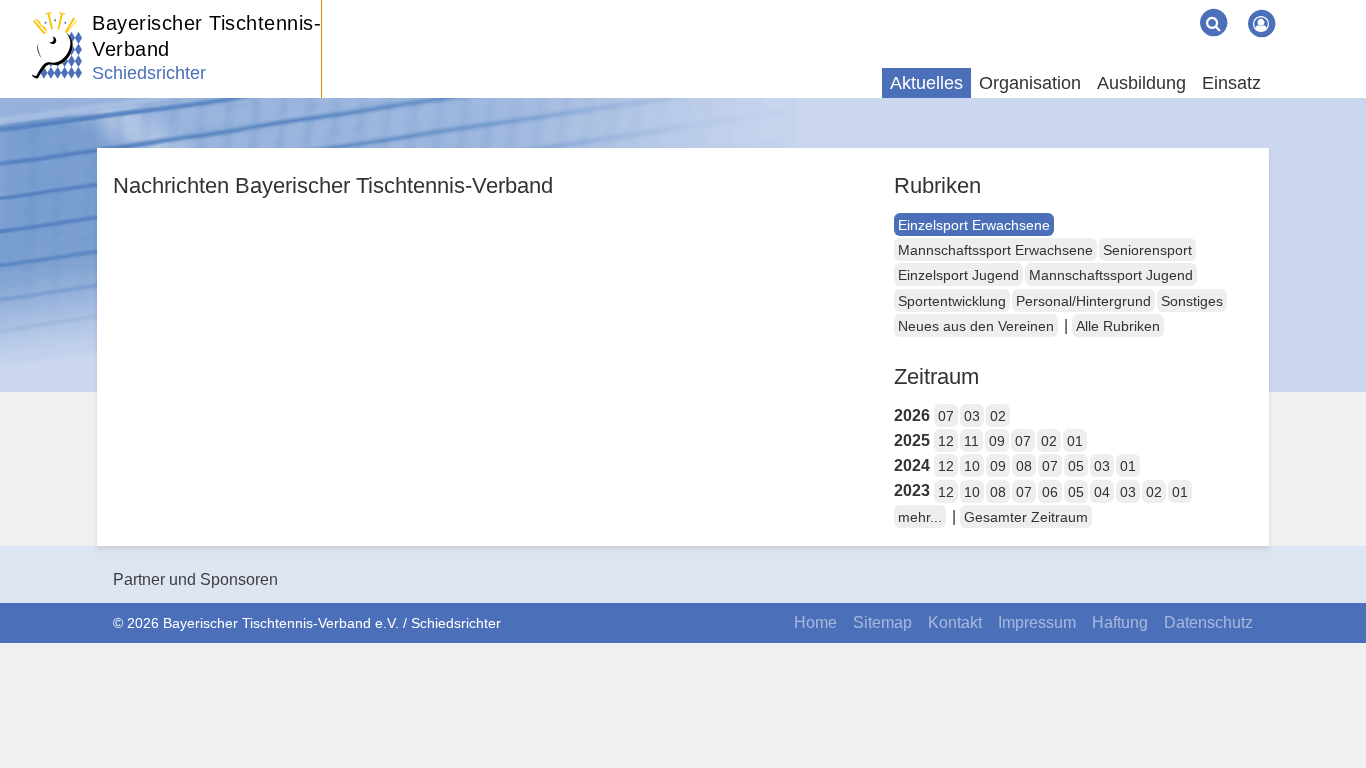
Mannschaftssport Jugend (1111, 275)
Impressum (1037, 622)
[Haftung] (1161, 8)
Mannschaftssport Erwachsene (995, 250)
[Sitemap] (1113, 8)
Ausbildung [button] (1141, 83)
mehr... (920, 517)
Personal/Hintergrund (1083, 301)
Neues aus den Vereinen (976, 326)
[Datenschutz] (1177, 8)
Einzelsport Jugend (958, 275)
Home (815, 622)
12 (946, 441)
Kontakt (955, 622)
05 (1076, 466)
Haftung (1120, 622)
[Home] (1097, 8)
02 (998, 416)
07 (946, 416)
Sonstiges (1192, 301)
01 (1075, 441)
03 (972, 416)
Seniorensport (1147, 250)
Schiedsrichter (149, 73)
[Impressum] (1145, 8)
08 (1024, 466)
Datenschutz (1208, 622)
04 (1102, 492)
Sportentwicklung (952, 301)
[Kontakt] (1129, 8)
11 (971, 441)
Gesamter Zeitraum (1026, 517)
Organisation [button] (1030, 83)
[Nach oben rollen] (1326, 712)
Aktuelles (926, 83)
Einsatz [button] (1231, 83)
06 (1050, 492)
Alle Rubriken (1118, 326)
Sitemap (882, 622)
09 (997, 441)
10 (972, 466)
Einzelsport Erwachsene (974, 225)
